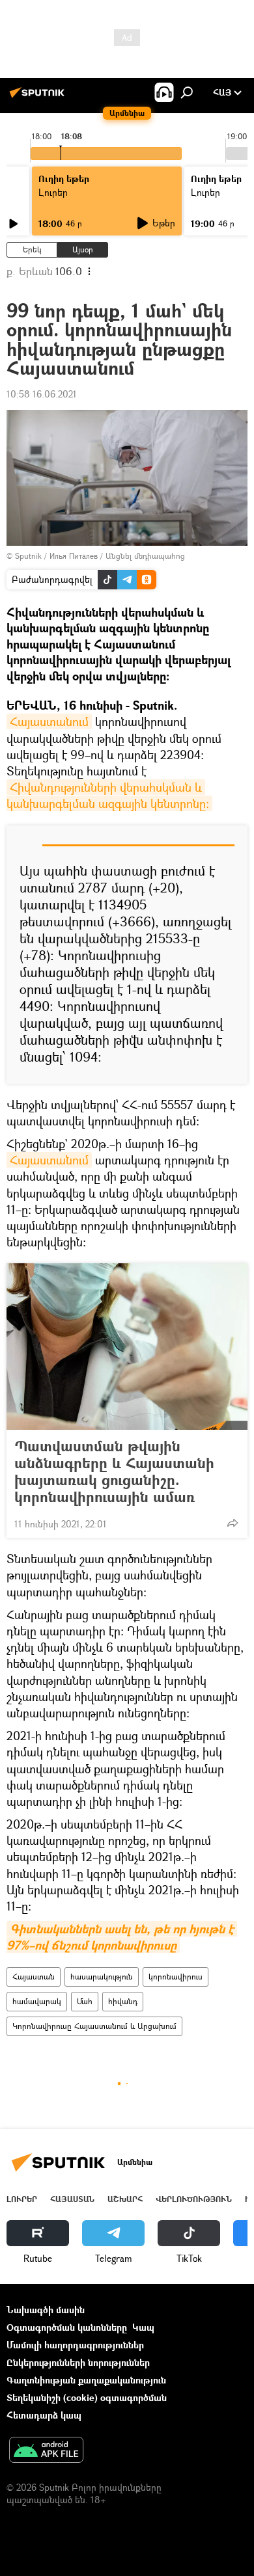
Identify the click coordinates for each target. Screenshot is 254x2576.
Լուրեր (22, 2199)
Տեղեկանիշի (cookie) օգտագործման (87, 2397)
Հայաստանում (49, 721)
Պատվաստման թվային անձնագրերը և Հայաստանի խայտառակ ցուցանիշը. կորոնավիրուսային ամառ (114, 1471)
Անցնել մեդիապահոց (145, 556)
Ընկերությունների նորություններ (78, 2362)
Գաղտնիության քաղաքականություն (86, 2380)
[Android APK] (46, 2451)
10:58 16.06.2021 (42, 394)
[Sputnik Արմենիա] (39, 97)
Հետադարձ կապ (44, 2415)
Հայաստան (34, 1977)
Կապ (143, 2327)
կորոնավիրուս (176, 1977)
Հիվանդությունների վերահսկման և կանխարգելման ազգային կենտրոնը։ (108, 795)
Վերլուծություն (194, 2199)
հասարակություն (102, 1977)
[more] (233, 1523)
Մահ (85, 2001)
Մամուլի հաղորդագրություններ (75, 2345)
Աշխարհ (125, 2199)
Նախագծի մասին (46, 2310)
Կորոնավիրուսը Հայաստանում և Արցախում (94, 2026)
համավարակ (37, 2001)
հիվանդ (123, 2001)
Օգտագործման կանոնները (67, 2327)
